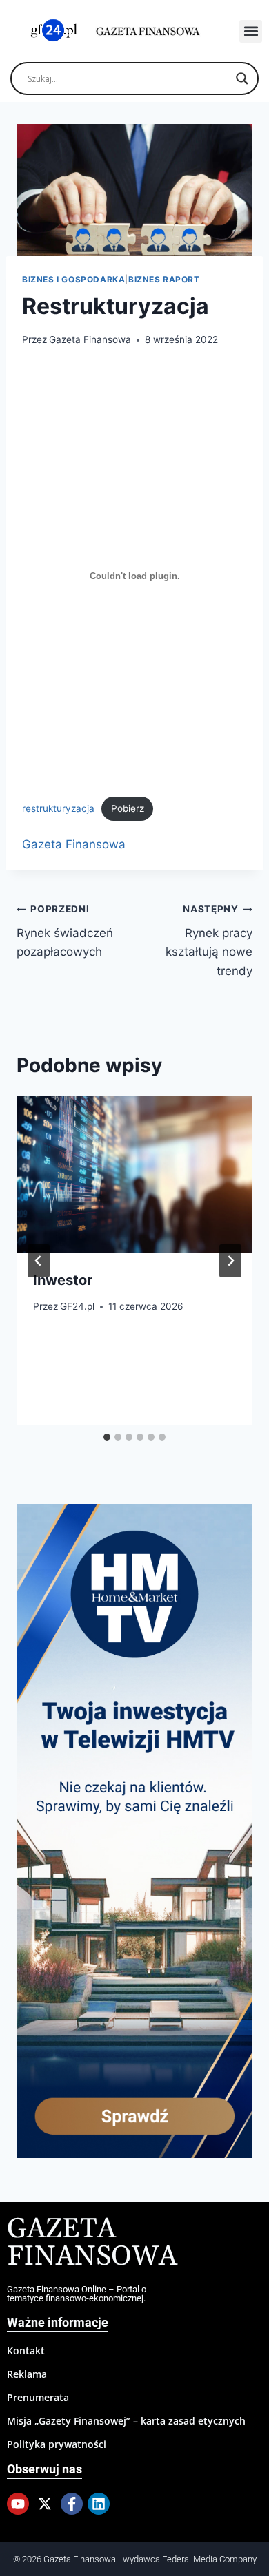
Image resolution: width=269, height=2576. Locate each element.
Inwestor (63, 1280)
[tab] (107, 1437)
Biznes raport (164, 279)
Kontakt (26, 2350)
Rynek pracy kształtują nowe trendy (209, 940)
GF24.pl (77, 1306)
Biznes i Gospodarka (73, 279)
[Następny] (230, 1261)
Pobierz (128, 808)
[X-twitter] (45, 2504)
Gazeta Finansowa (90, 339)
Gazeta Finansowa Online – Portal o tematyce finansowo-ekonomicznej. (77, 2294)
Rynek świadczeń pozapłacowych (65, 931)
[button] (251, 31)
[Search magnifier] (242, 78)
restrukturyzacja (58, 808)
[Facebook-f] (72, 2504)
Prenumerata (38, 2397)
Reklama (27, 2374)
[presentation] (134, 1175)
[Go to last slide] (39, 1261)
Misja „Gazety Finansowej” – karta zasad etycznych (126, 2421)
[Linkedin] (99, 2504)
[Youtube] (18, 2504)
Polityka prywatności (57, 2444)
